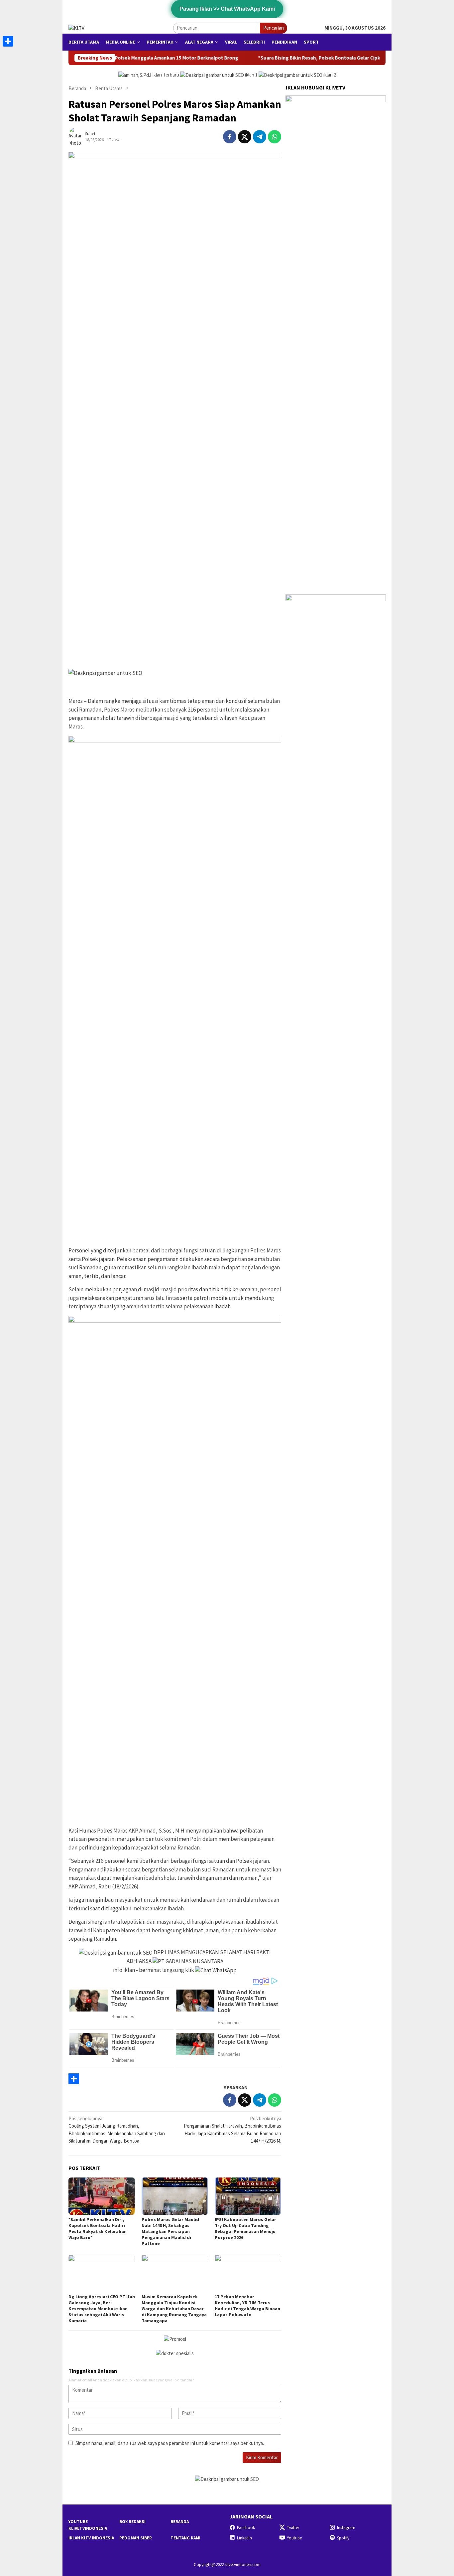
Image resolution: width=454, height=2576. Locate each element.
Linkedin (244, 2538)
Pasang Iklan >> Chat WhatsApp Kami (227, 9)
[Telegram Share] (260, 137)
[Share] (175, 2079)
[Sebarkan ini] (230, 137)
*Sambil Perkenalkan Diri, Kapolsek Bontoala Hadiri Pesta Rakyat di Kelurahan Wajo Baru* (98, 2228)
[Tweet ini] (245, 137)
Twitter (293, 2528)
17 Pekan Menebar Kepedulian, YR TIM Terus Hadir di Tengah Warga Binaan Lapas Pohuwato (247, 2306)
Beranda (180, 2522)
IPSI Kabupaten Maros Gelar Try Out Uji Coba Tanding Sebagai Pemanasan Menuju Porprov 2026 (245, 2228)
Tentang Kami (185, 2538)
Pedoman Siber (136, 2538)
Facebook (246, 2528)
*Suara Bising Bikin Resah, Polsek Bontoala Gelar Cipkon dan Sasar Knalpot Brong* (260, 58)
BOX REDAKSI (132, 2522)
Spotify (343, 2538)
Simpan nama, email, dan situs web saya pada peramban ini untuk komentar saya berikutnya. (170, 2443)
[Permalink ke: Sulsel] (77, 136)
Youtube (294, 2538)
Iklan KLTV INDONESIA (91, 2538)
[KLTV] (76, 27)
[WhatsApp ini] (275, 137)
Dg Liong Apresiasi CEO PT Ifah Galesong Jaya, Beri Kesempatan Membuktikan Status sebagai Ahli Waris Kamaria (102, 2309)
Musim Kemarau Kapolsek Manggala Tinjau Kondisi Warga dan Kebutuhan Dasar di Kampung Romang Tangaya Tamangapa (174, 2309)
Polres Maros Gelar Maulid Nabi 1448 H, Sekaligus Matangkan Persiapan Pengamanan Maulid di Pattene (170, 2231)
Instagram (346, 2528)
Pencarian (274, 28)
